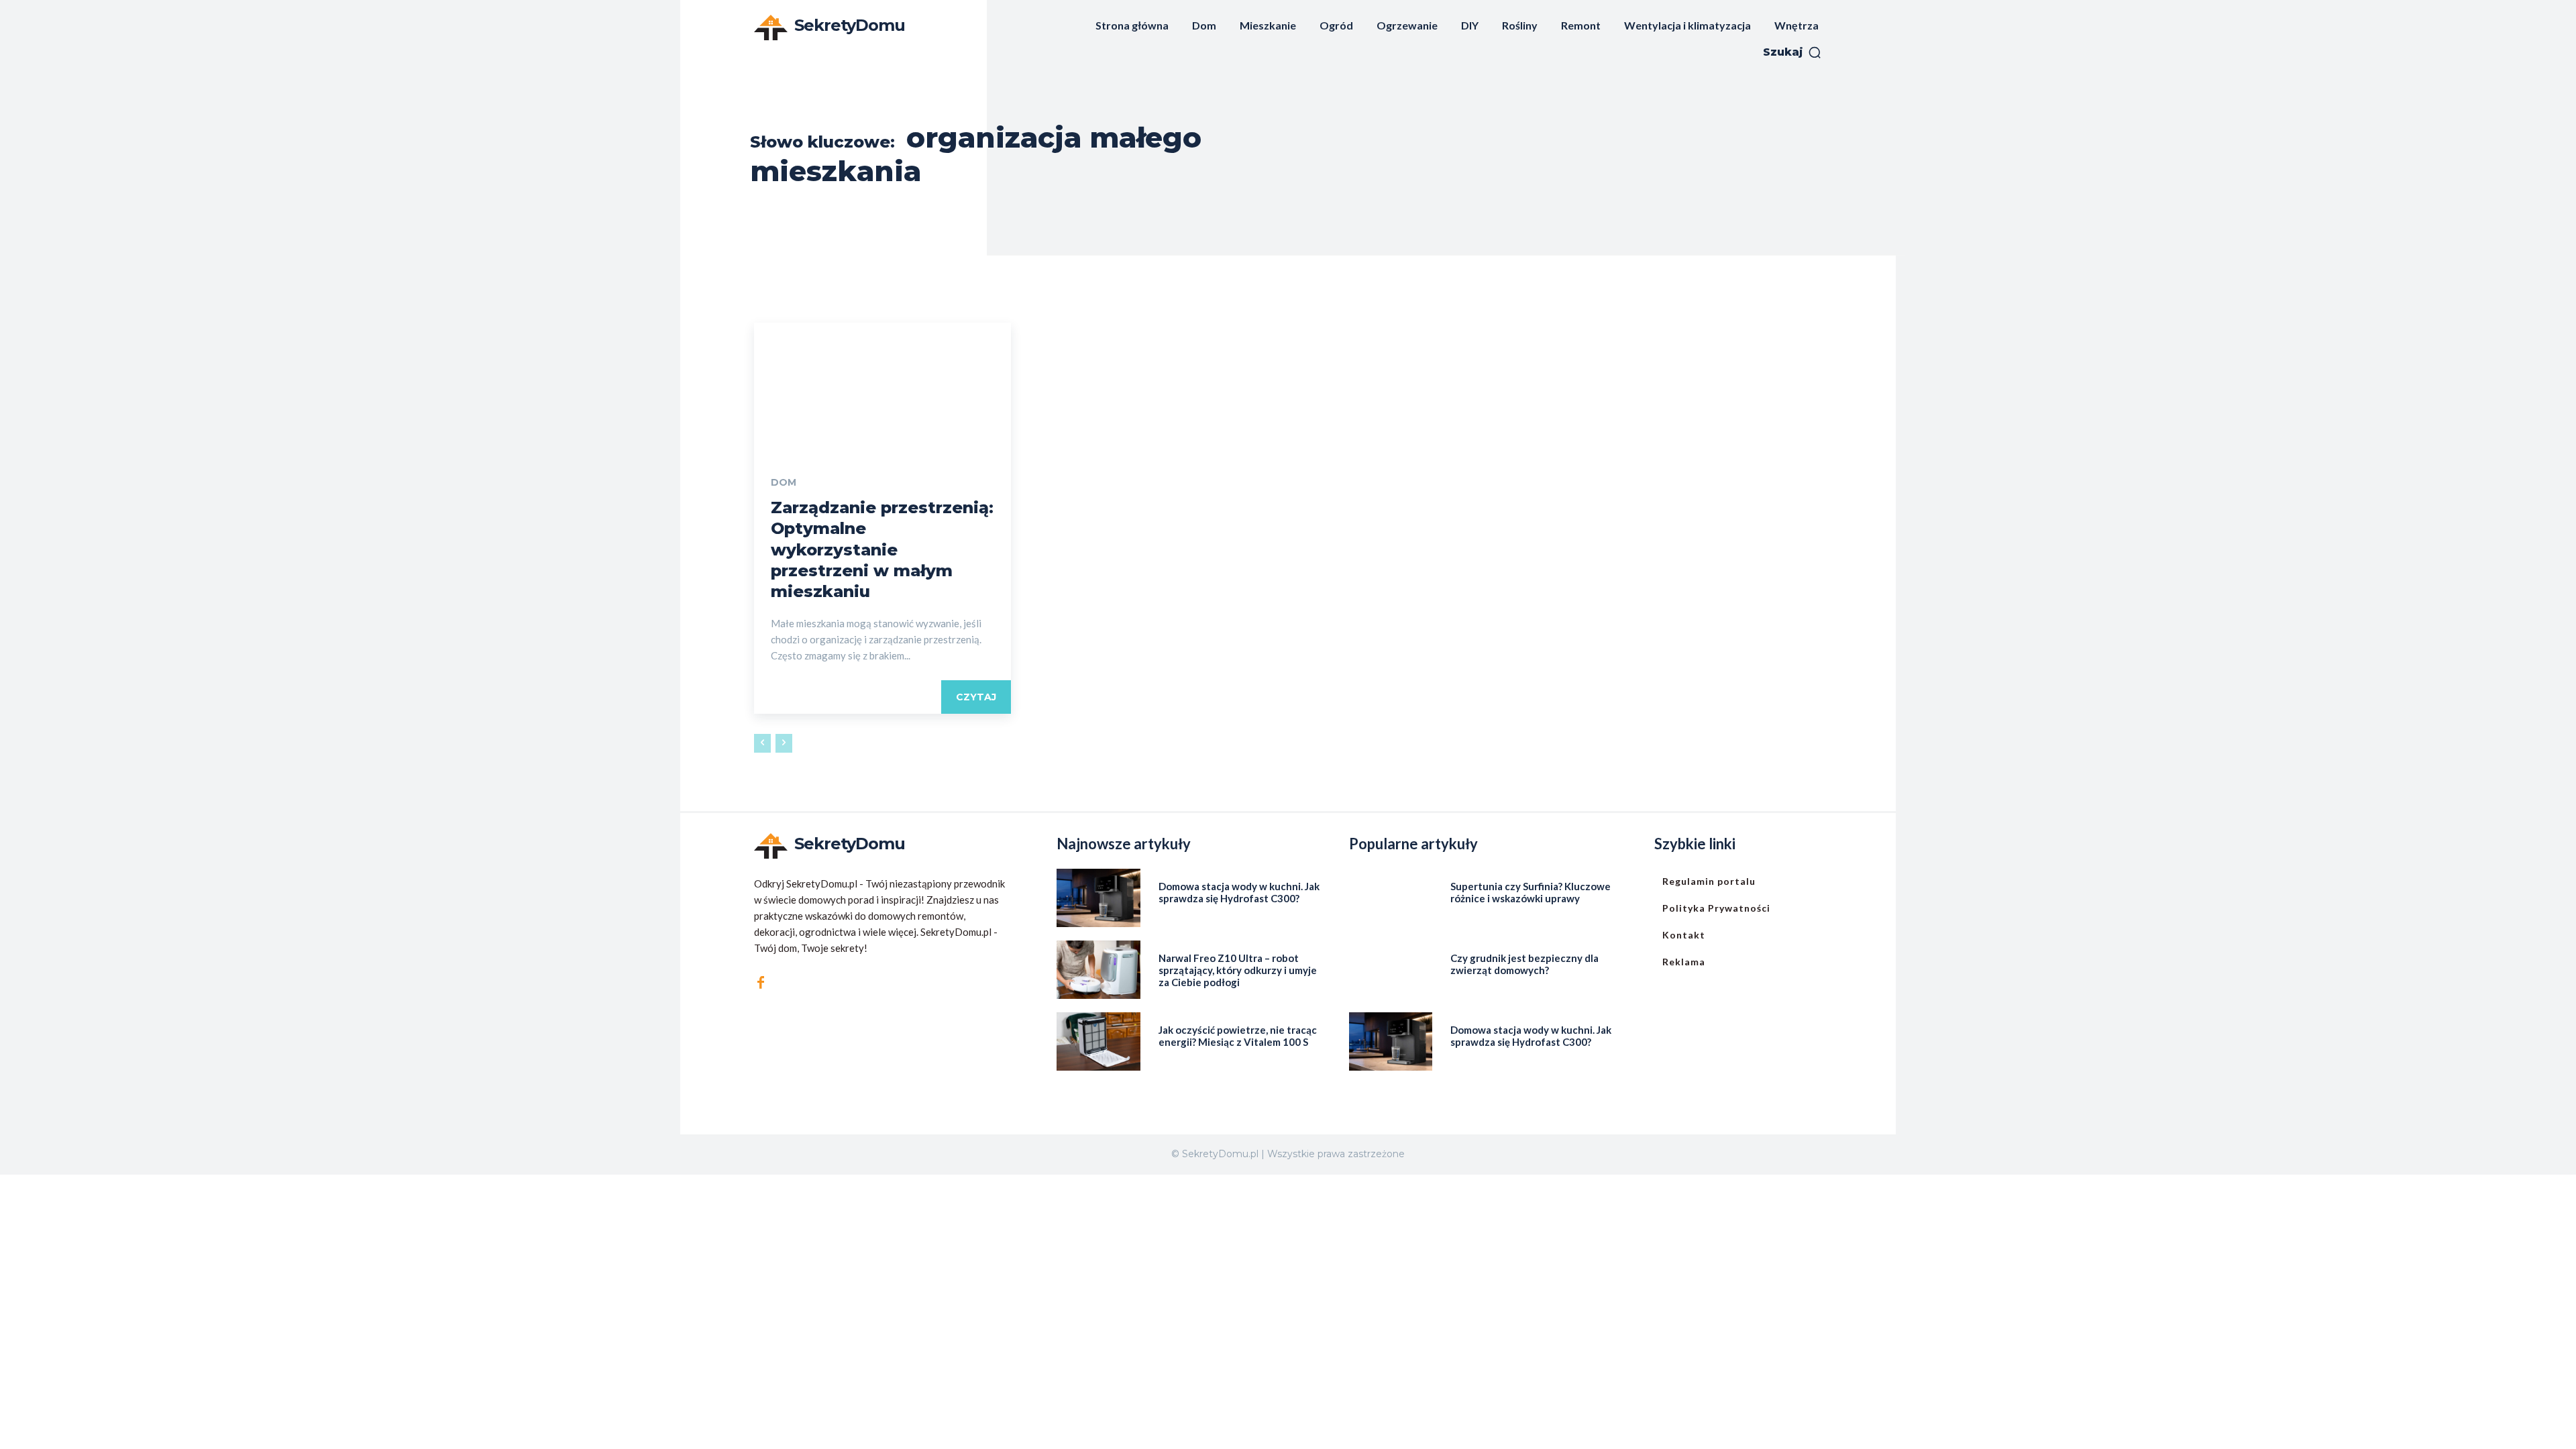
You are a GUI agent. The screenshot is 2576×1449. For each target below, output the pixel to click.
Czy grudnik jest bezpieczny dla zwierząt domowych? (1524, 964)
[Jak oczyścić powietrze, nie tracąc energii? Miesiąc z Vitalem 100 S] (1098, 1041)
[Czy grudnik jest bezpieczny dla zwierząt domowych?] (1391, 970)
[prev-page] (762, 743)
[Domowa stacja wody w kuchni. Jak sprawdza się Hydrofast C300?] (1098, 898)
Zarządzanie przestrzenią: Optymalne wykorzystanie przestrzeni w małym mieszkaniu (882, 549)
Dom (784, 482)
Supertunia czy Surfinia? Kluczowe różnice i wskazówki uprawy (1531, 892)
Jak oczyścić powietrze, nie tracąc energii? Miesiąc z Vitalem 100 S (1238, 1036)
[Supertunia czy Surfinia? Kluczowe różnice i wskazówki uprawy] (1391, 898)
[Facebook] (761, 983)
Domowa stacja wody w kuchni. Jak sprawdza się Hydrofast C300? (1239, 892)
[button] (1792, 52)
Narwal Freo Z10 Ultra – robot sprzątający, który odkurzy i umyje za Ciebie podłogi (1238, 970)
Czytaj (976, 697)
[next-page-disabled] (784, 743)
